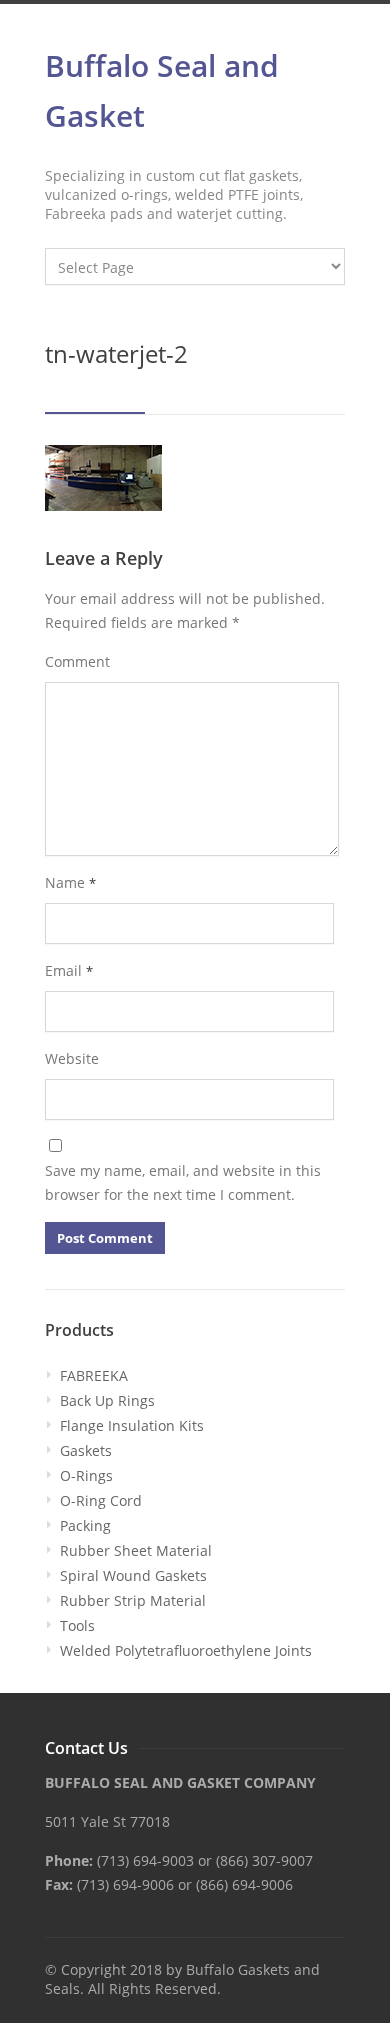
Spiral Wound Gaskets (133, 1575)
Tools (77, 1625)
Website (72, 1058)
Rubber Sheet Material (136, 1550)
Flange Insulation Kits (132, 1425)
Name (70, 882)
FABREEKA (94, 1375)
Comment (77, 661)
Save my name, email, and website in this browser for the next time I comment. (183, 1182)
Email (69, 970)
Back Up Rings (107, 1400)
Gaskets (86, 1450)
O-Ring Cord (101, 1500)
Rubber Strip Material (133, 1600)
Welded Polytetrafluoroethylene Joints (186, 1650)
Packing (85, 1525)
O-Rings (86, 1475)
